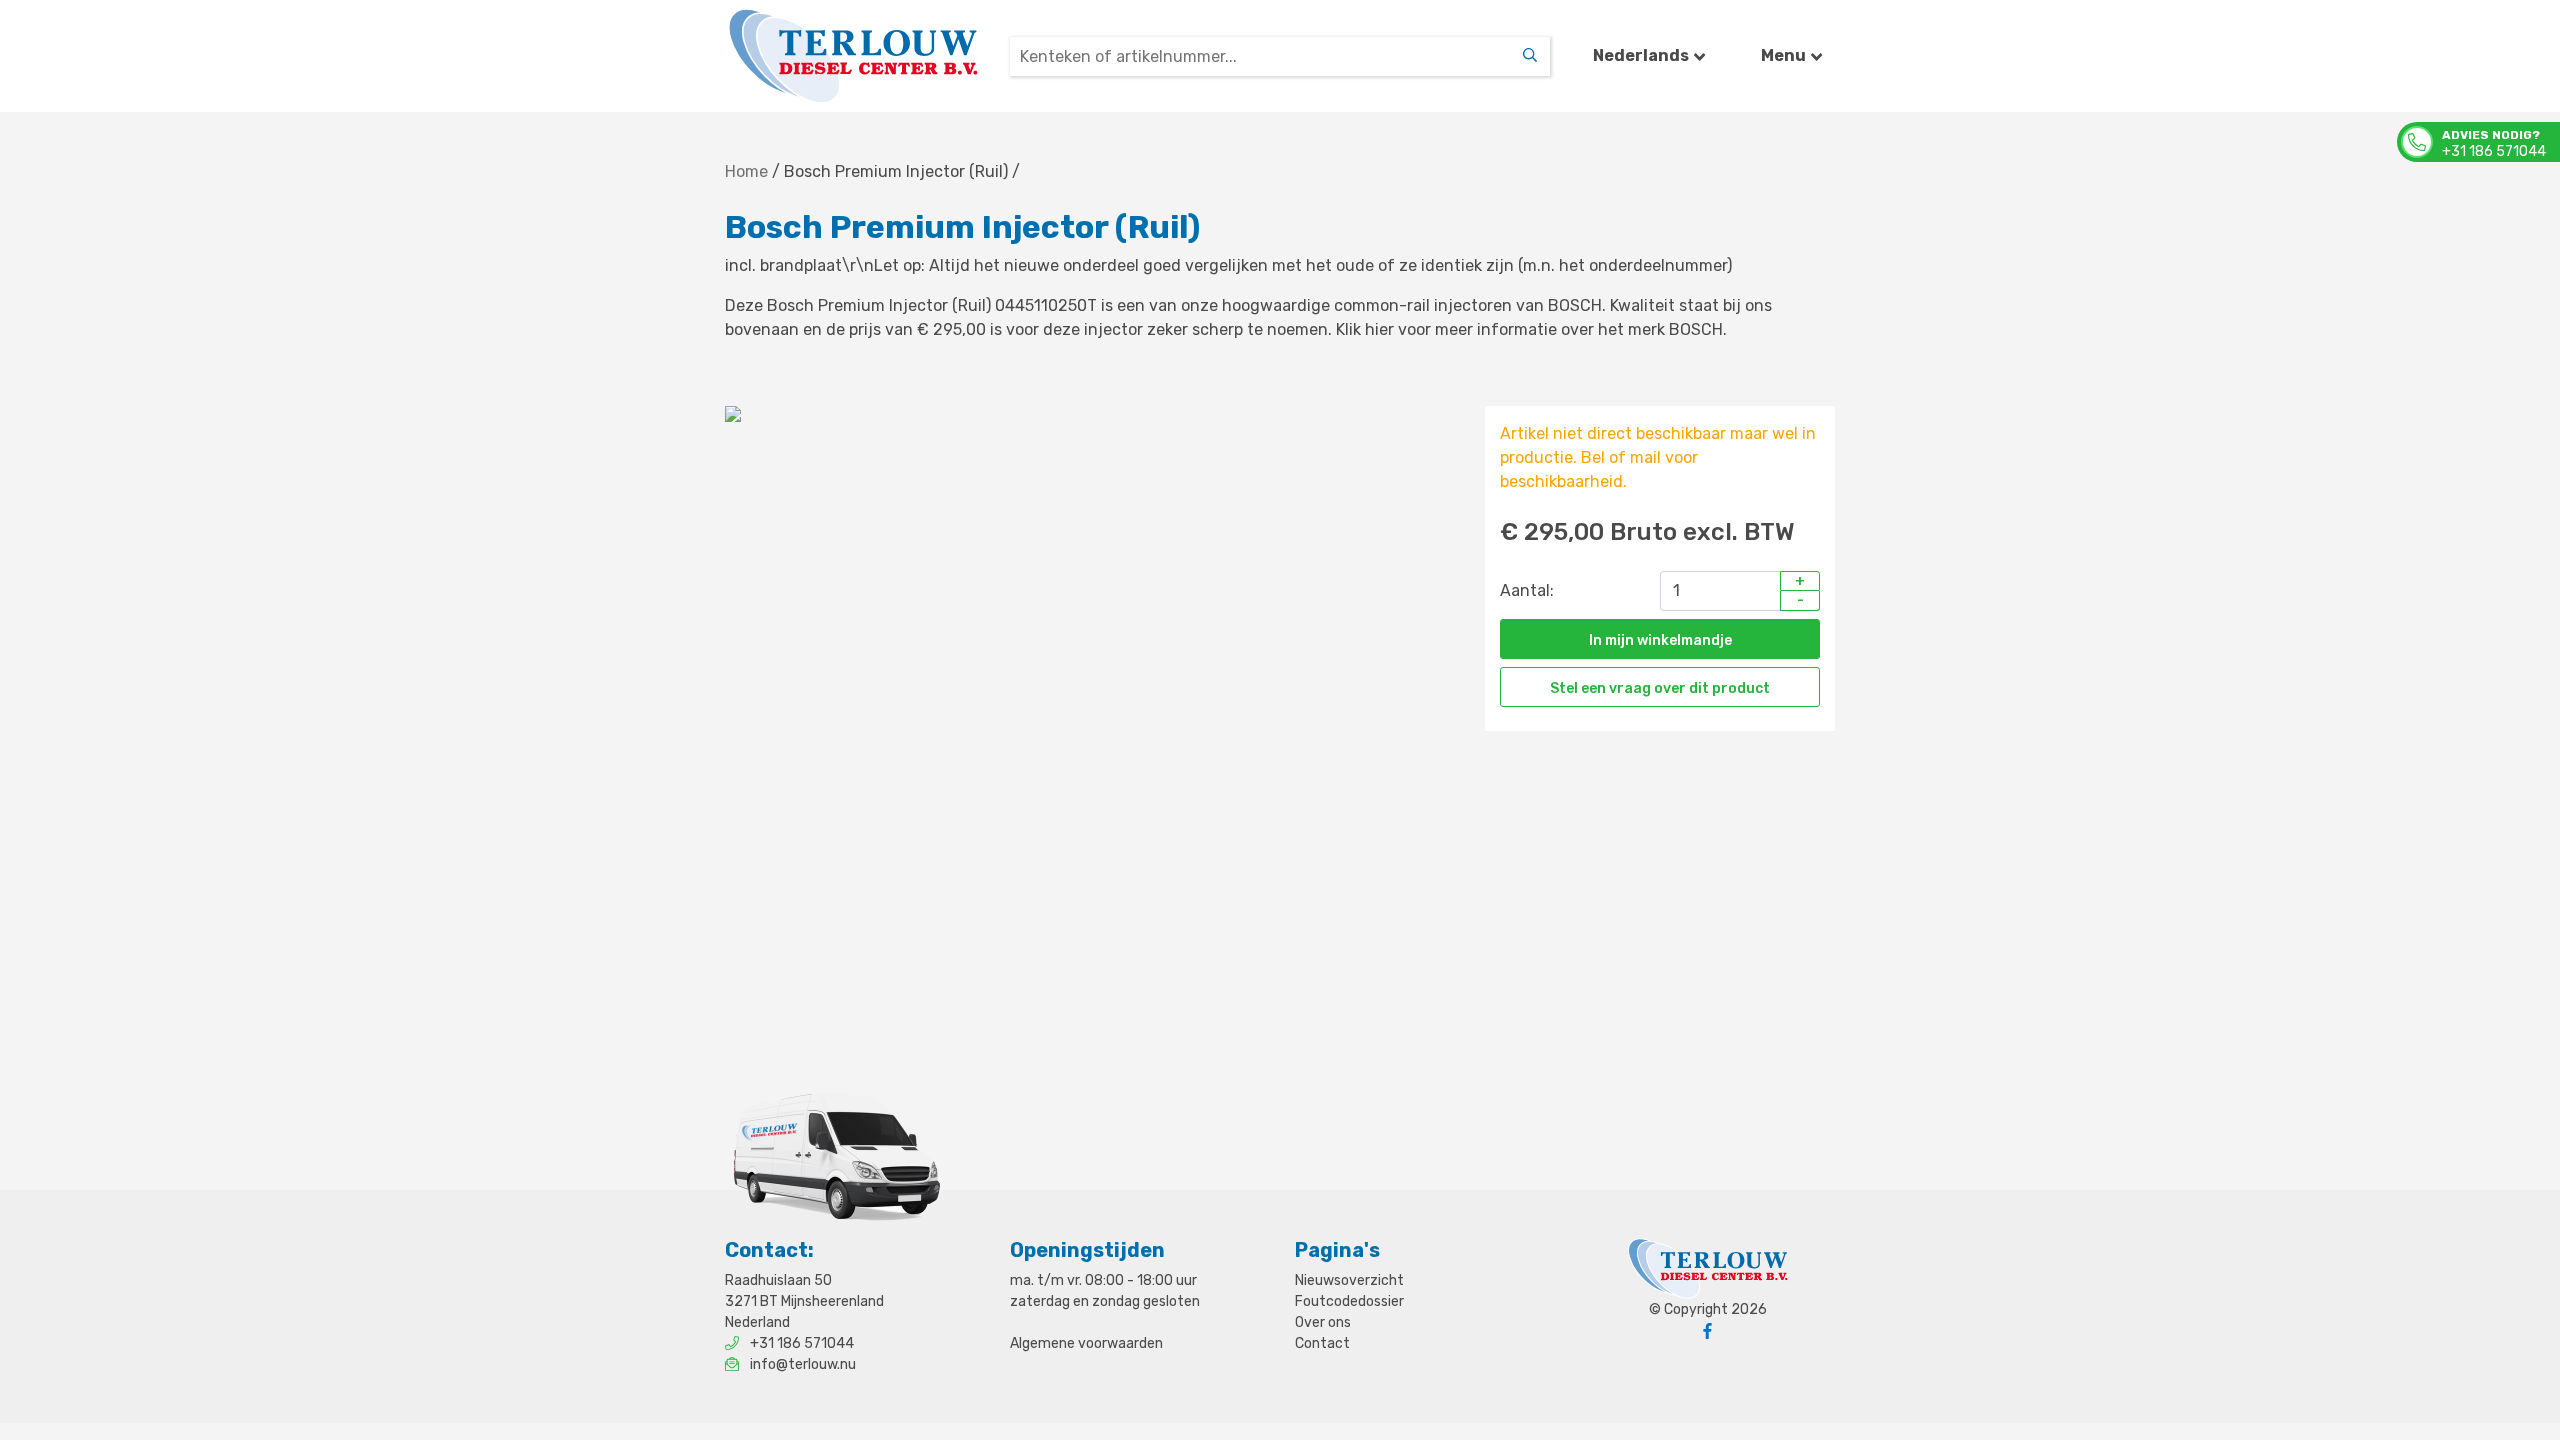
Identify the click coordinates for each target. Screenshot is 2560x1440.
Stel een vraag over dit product (1660, 688)
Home (746, 171)
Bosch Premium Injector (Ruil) (896, 171)
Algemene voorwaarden (1086, 1343)
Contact (1322, 1343)
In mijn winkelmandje (1660, 640)
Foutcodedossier (1349, 1301)
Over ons (1323, 1322)
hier (1379, 329)
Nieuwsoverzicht (1349, 1280)
